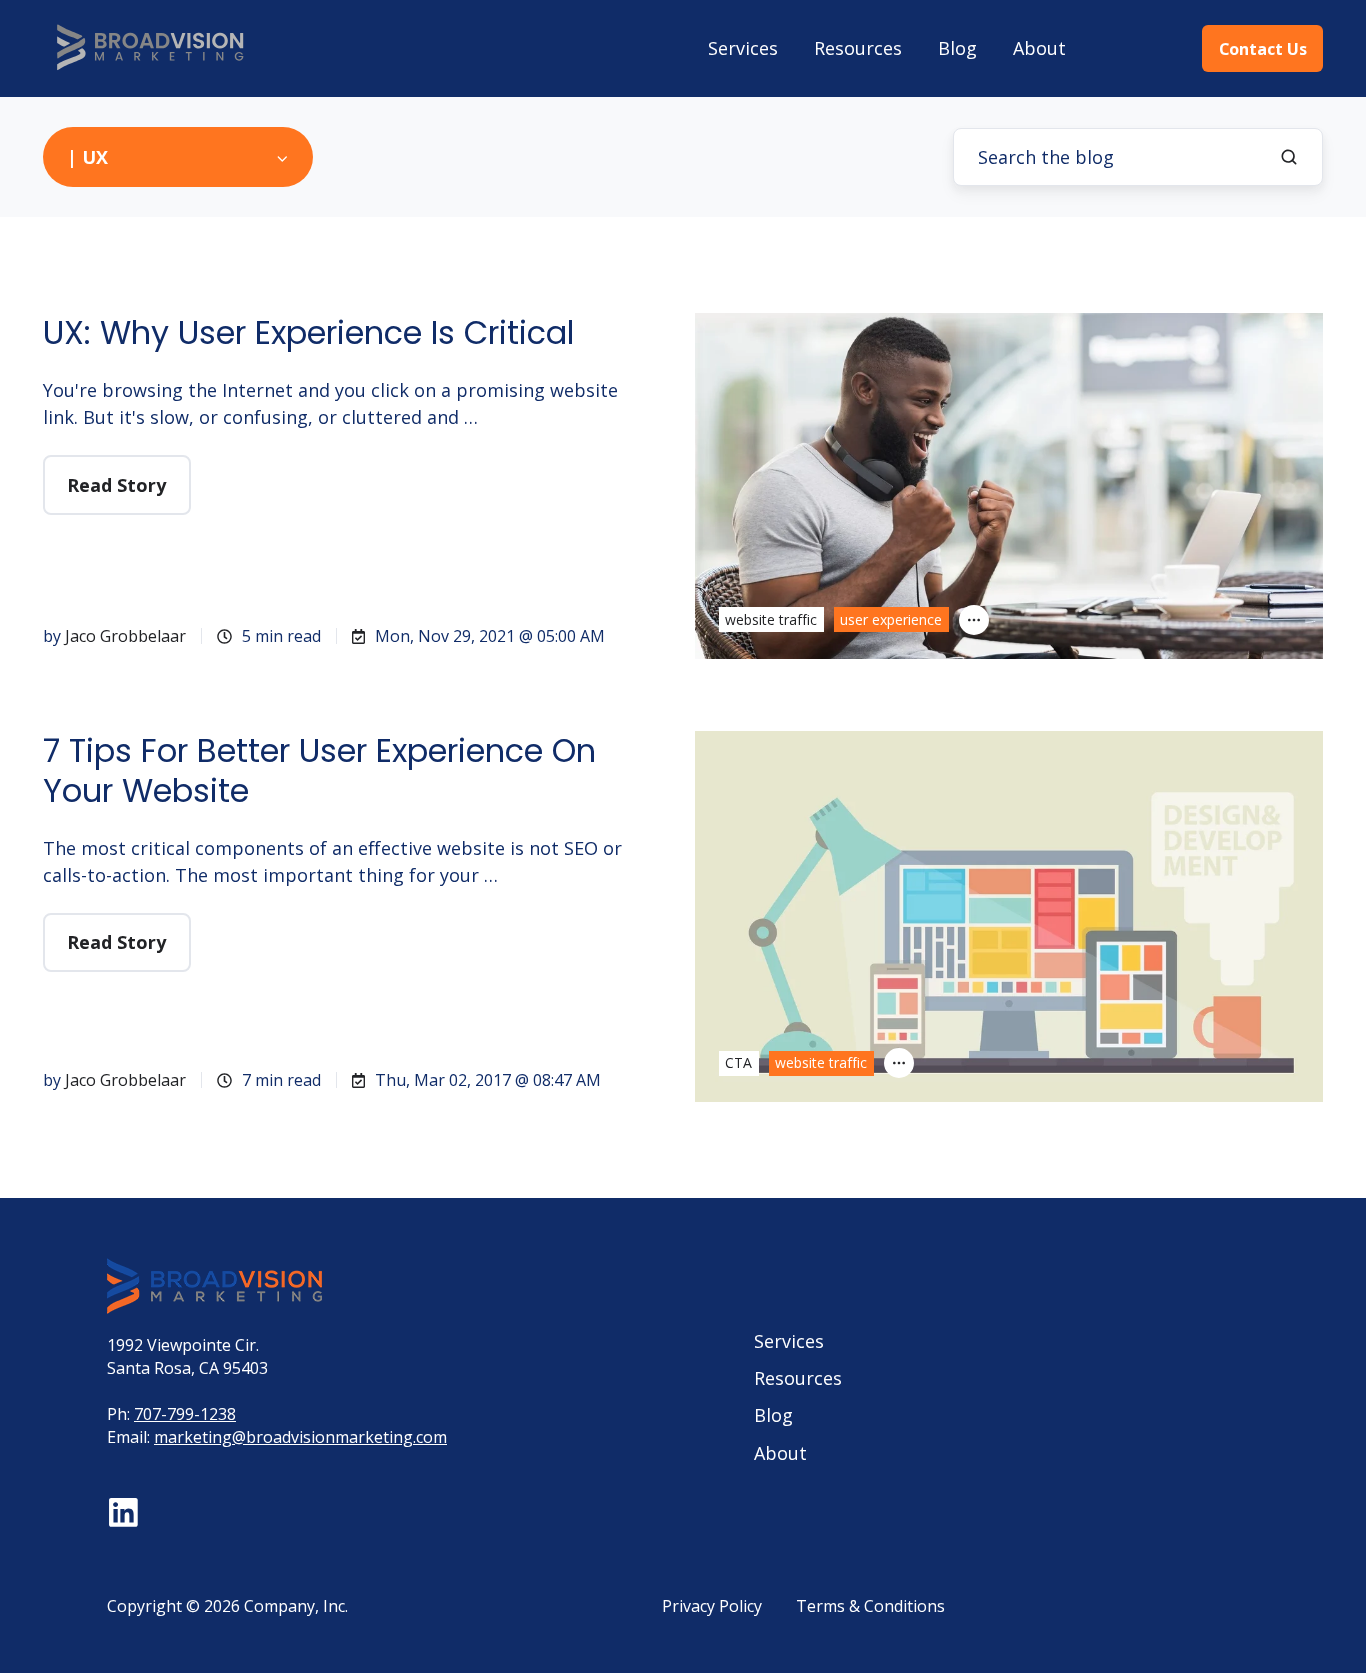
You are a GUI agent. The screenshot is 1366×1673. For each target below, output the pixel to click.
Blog (957, 48)
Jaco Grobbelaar (125, 636)
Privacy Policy (712, 1606)
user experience (891, 619)
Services (743, 48)
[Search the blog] (1289, 157)
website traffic (771, 619)
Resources (858, 48)
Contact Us (1263, 49)
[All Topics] (974, 620)
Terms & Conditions (870, 1606)
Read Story (116, 485)
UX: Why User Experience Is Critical (308, 332)
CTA (738, 1062)
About (1039, 48)
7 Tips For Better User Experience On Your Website (319, 770)
